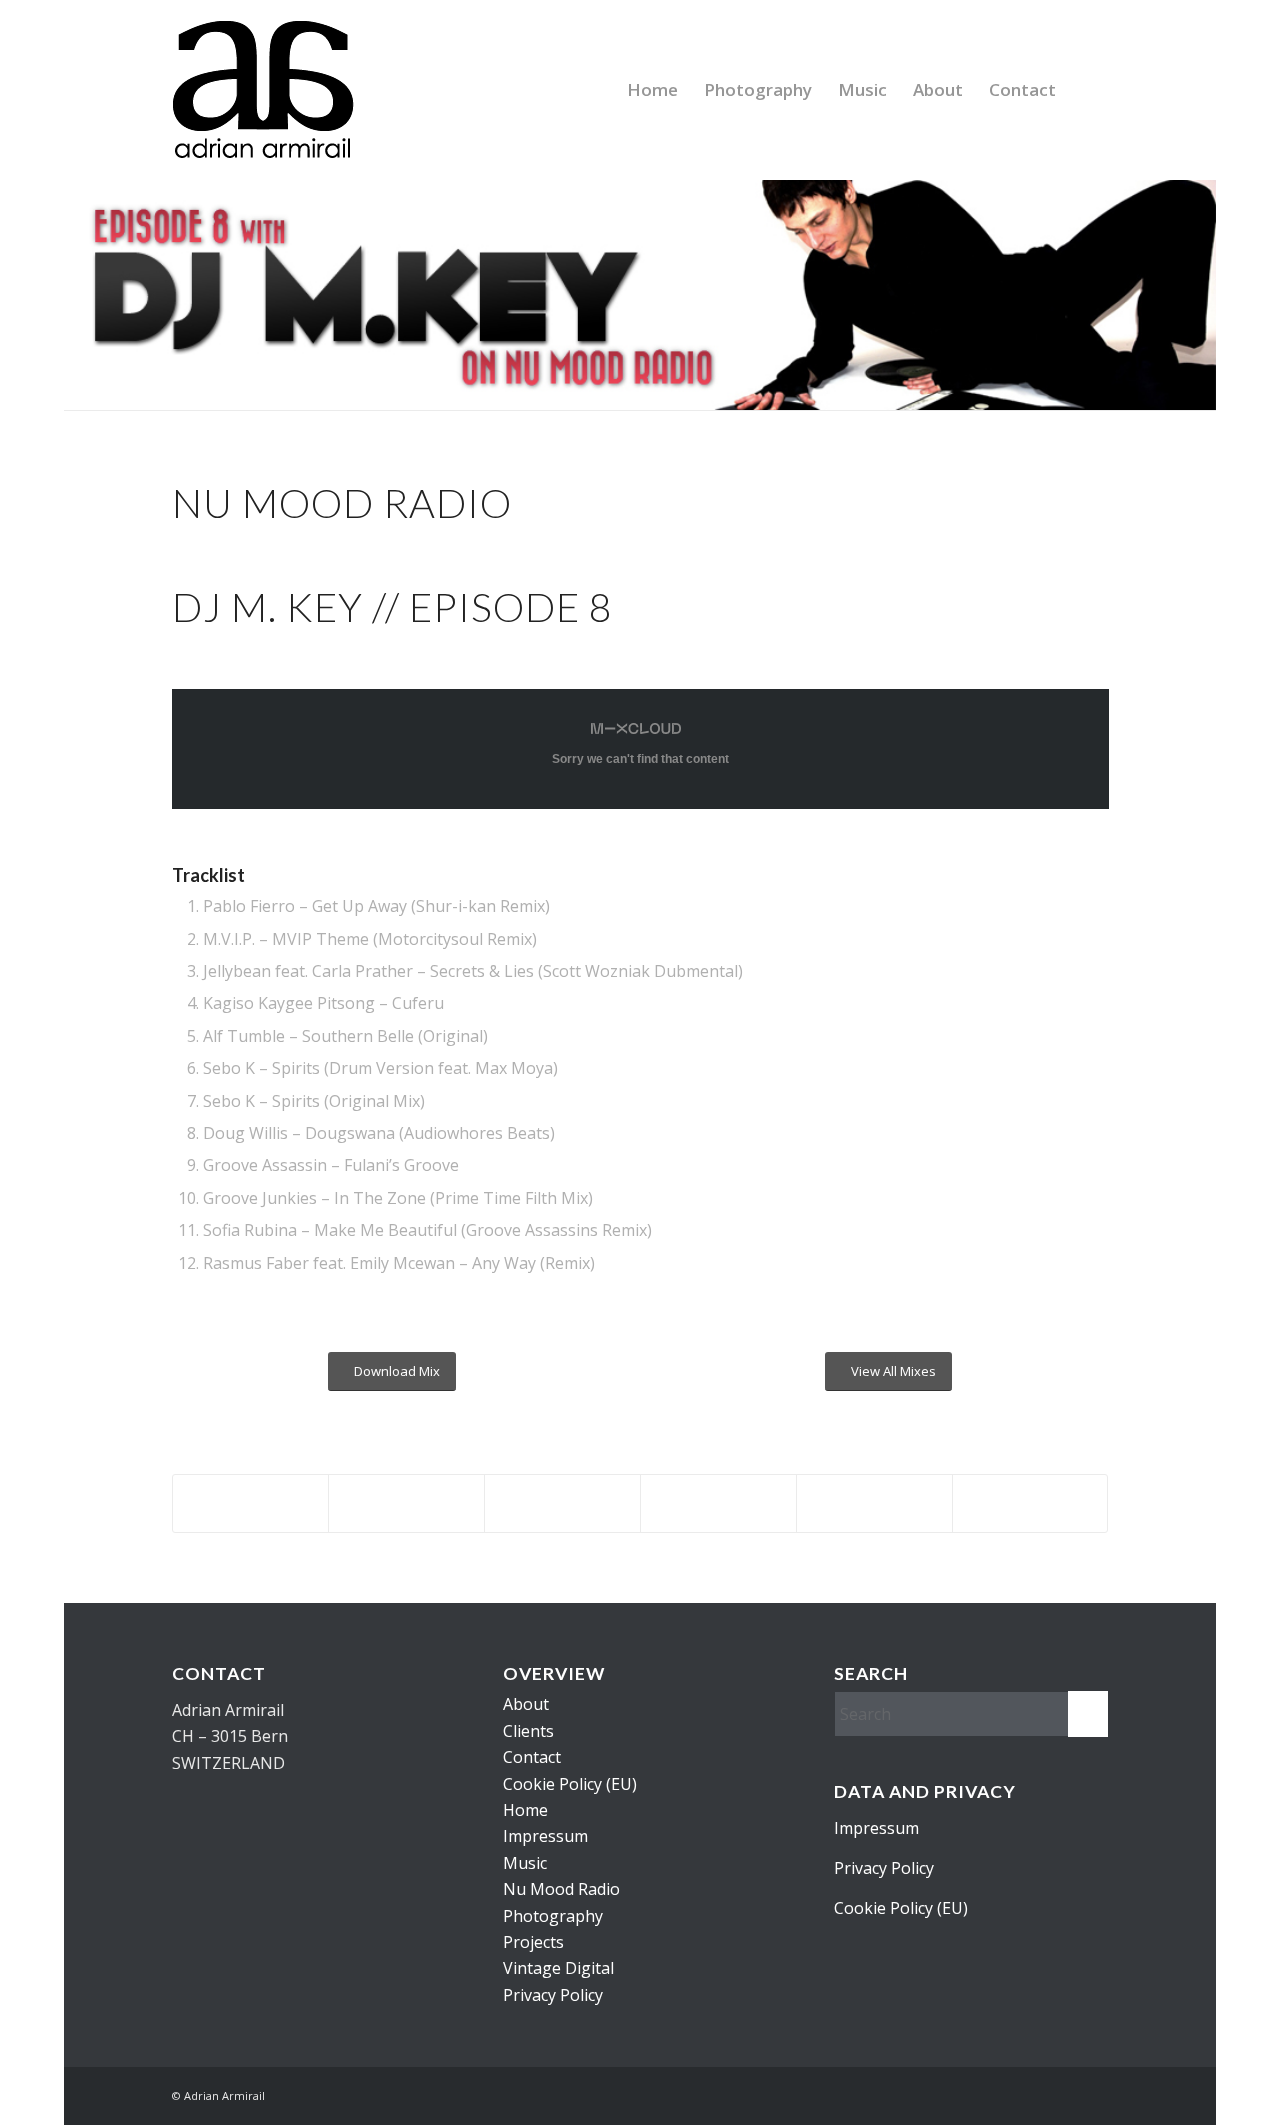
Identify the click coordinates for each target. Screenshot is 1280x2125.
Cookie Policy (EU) (570, 1784)
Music (525, 1863)
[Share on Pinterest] (874, 1503)
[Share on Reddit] (1030, 1503)
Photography (553, 1916)
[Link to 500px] (1003, 2093)
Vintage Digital (558, 1968)
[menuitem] (652, 90)
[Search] (1088, 90)
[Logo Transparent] (263, 90)
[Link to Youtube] (1033, 2093)
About (526, 1704)
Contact (532, 1757)
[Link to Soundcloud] (1093, 2093)
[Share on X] (406, 1503)
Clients (528, 1731)
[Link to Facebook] (1063, 2093)
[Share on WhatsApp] (718, 1503)
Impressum (545, 1836)
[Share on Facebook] (251, 1503)
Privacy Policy (553, 1995)
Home (525, 1810)
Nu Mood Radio (561, 1889)
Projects (533, 1942)
